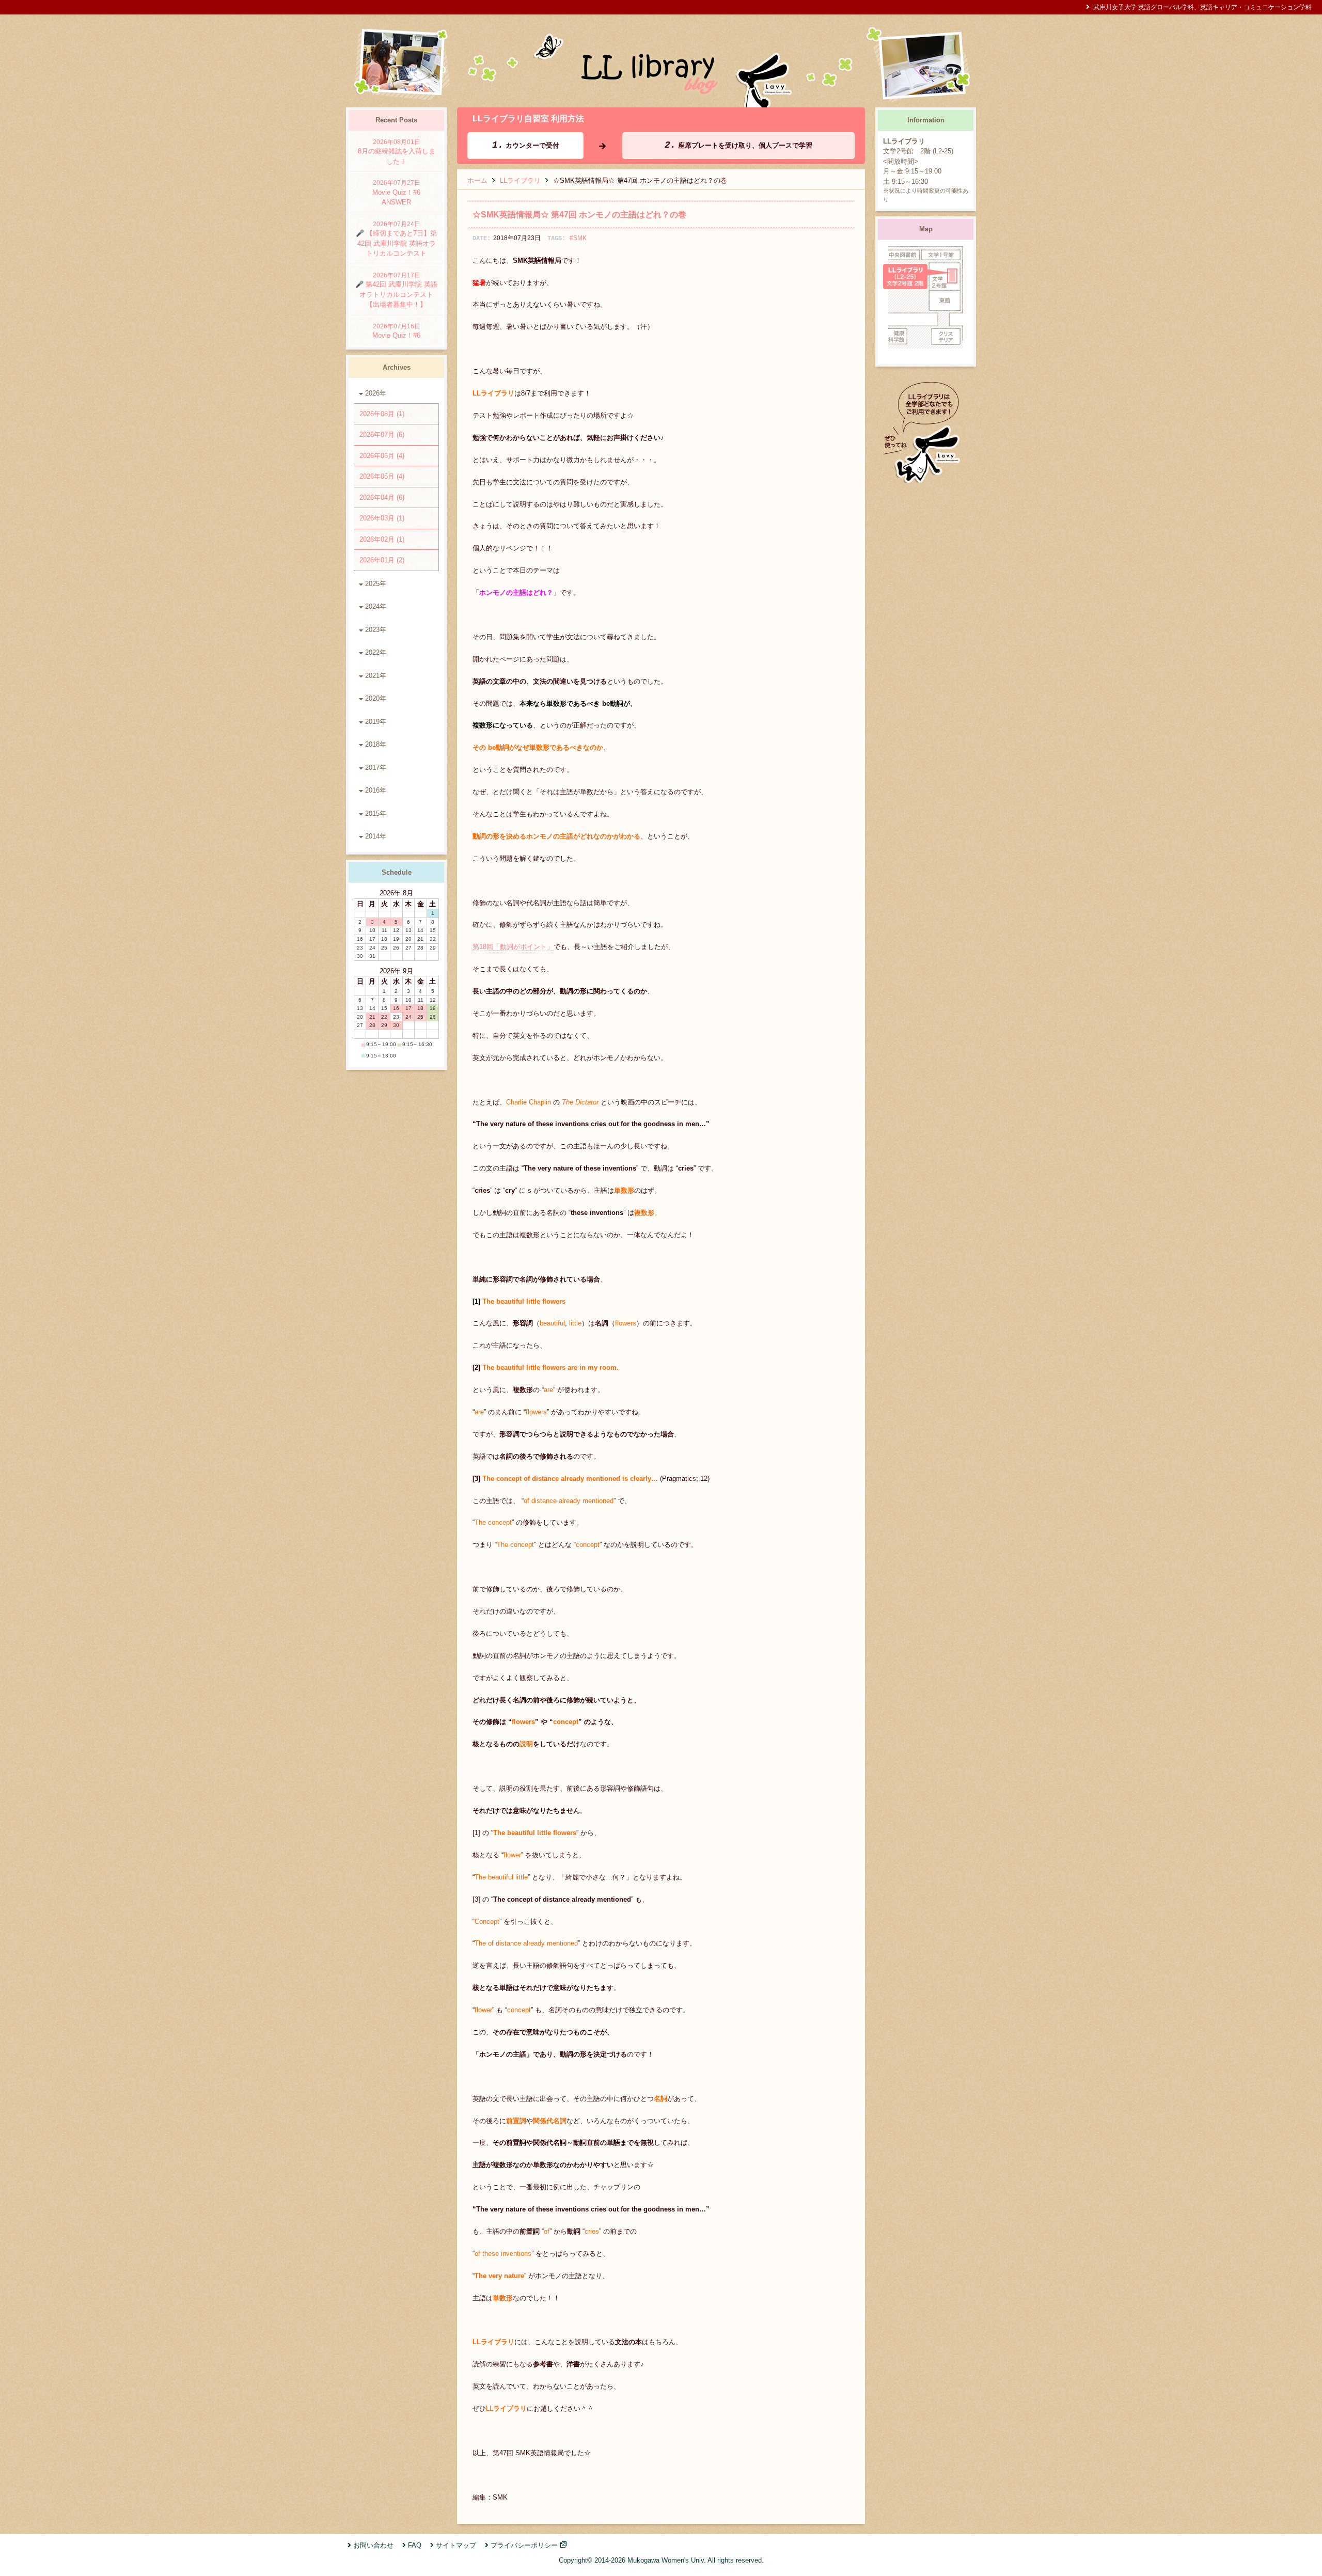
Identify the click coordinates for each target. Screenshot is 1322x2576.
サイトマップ (456, 2545)
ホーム (477, 180)
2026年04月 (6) (382, 497)
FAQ (415, 2545)
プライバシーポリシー (524, 2545)
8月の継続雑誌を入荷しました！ (397, 152)
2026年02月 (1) (382, 539)
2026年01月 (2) (382, 560)
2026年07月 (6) (382, 434)
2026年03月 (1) (382, 518)
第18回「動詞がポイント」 (513, 947)
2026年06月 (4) (382, 456)
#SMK (578, 238)
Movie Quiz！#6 (396, 331)
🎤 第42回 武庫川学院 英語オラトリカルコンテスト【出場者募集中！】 (396, 290)
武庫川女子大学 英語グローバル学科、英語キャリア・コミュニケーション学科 (1202, 7)
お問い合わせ (373, 2545)
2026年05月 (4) (382, 476)
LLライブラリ (520, 180)
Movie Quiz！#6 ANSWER (400, 193)
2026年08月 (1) (382, 414)
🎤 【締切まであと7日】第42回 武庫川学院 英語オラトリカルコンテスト (396, 239)
